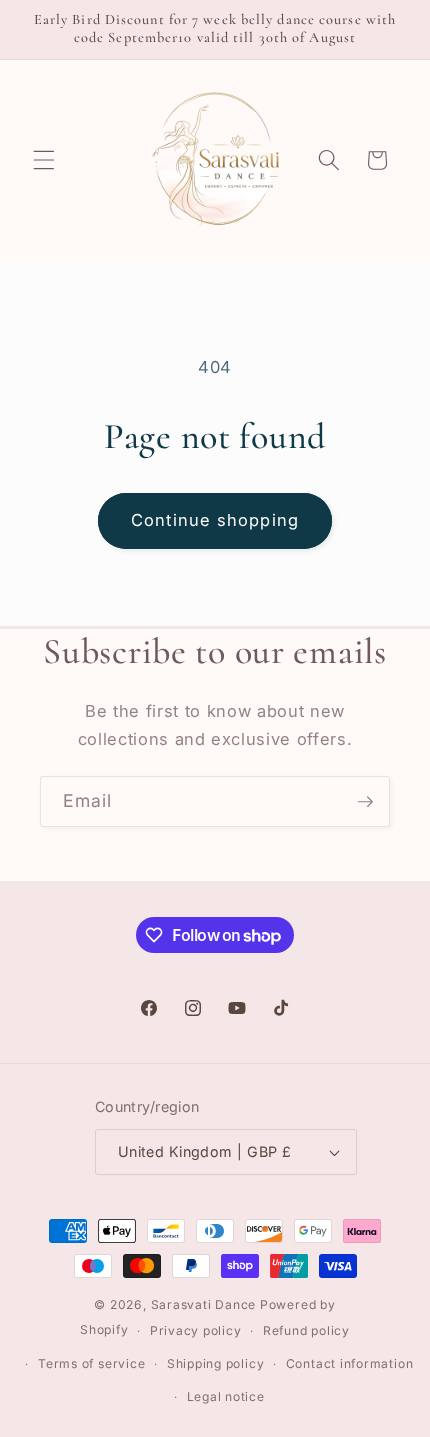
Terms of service (91, 1363)
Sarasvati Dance (205, 1304)
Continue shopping (215, 520)
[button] (44, 160)
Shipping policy (216, 1363)
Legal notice (226, 1396)
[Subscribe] (365, 802)
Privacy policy (196, 1330)
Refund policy (306, 1330)
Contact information (350, 1363)
